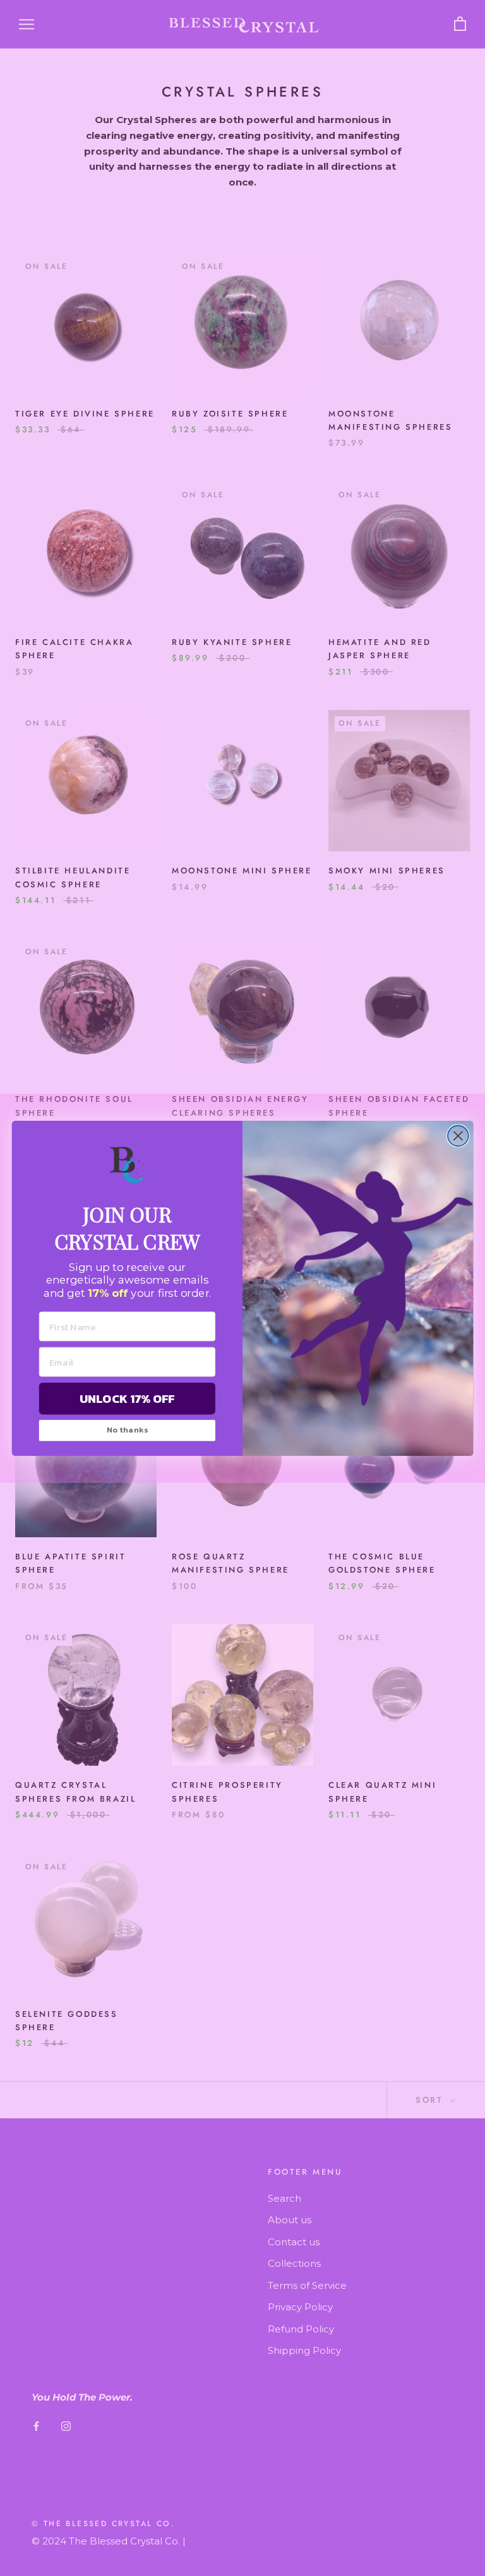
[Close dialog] (458, 1136)
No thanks (128, 1430)
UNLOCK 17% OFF (127, 1398)
